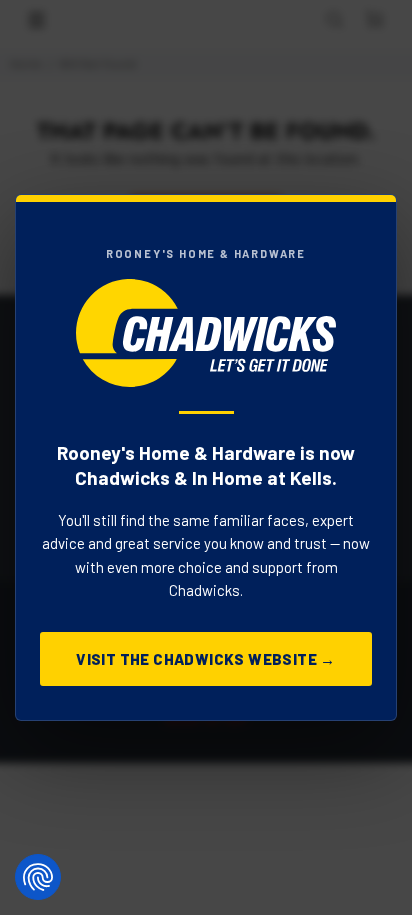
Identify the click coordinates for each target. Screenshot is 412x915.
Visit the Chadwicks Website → (206, 659)
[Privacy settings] (38, 877)
